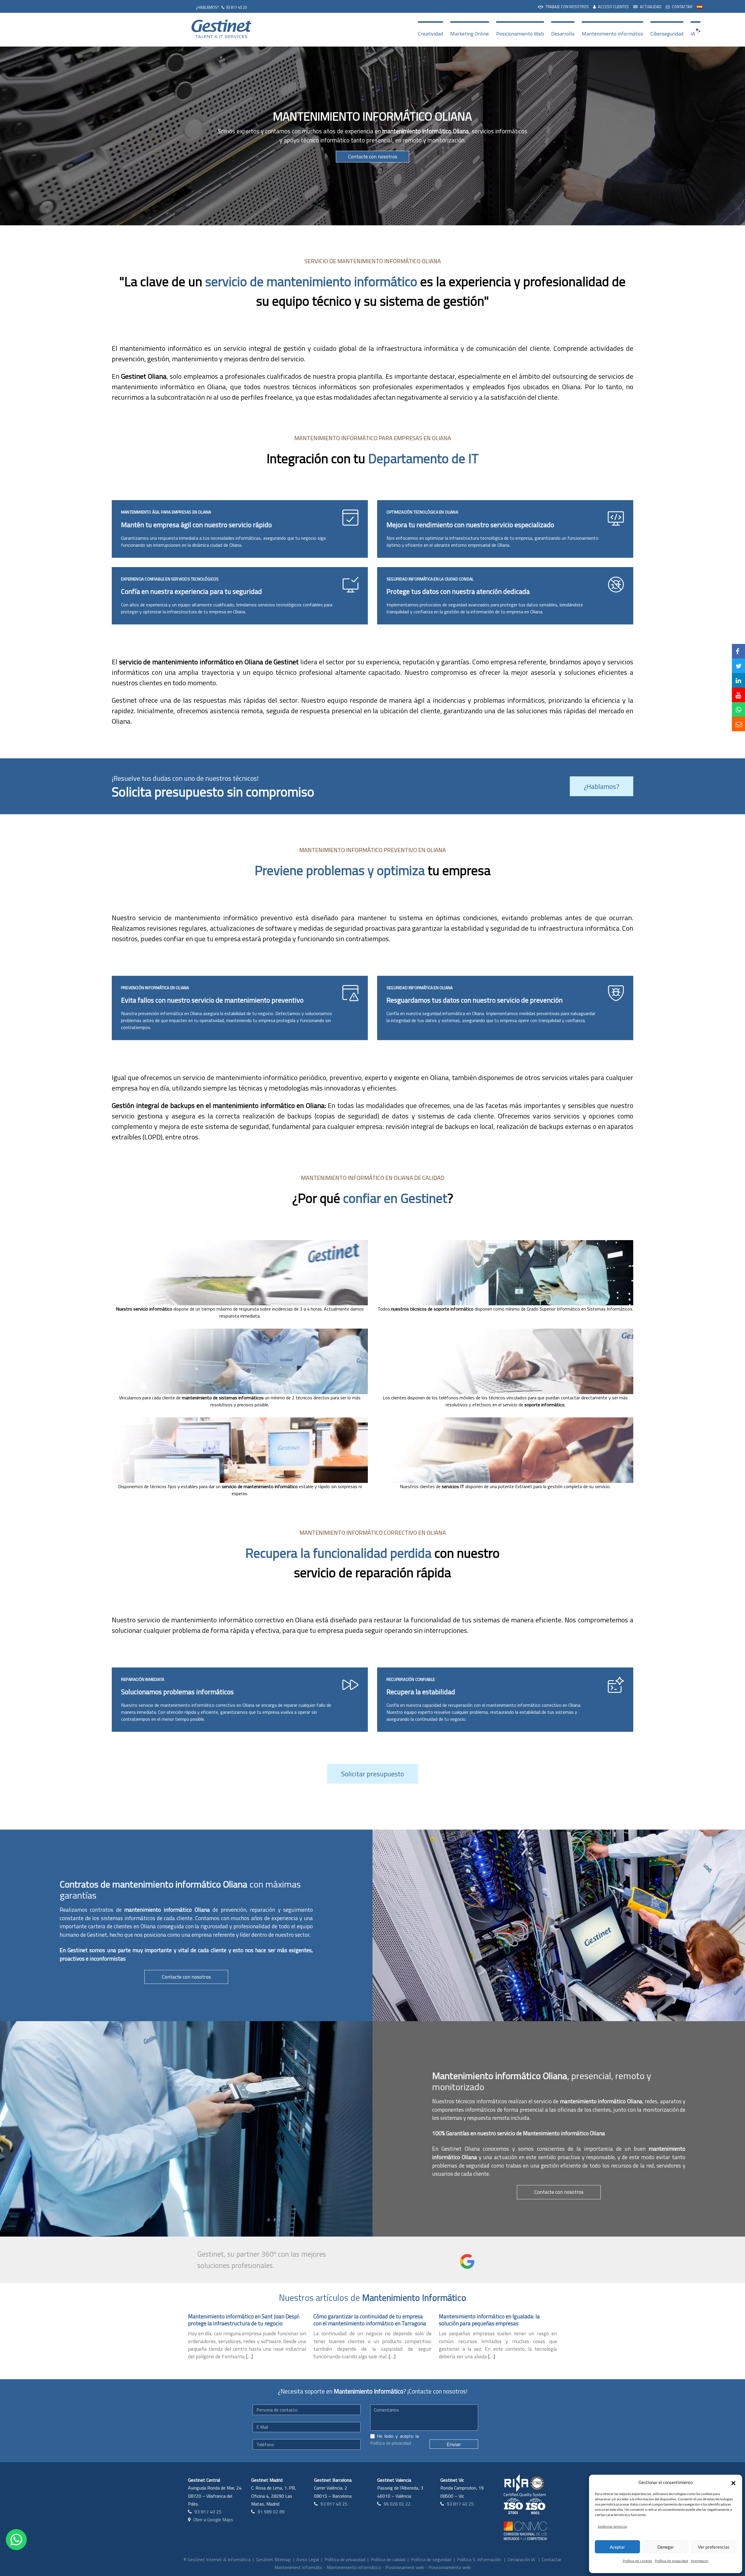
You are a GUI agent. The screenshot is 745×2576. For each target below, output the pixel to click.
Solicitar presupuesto (372, 1774)
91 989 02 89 (271, 2512)
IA (693, 34)
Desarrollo (563, 34)
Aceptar (617, 2547)
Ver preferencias (714, 2547)
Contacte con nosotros (373, 156)
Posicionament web (405, 2567)
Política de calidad (388, 2559)
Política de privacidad (671, 2561)
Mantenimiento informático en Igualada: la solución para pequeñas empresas (489, 2320)
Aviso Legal (308, 2559)
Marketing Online (470, 34)
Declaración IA (521, 2559)
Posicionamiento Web (520, 34)
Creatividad (430, 34)
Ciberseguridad (667, 34)
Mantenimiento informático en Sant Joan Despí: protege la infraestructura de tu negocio (244, 2320)
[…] (249, 2356)
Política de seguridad (431, 2559)
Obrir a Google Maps (213, 2520)
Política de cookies (637, 2561)
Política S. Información (479, 2559)
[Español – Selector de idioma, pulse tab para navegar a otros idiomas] (700, 6)
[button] (733, 2482)
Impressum (700, 2561)
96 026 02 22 (397, 2504)
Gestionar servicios (612, 2526)
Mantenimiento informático (612, 34)
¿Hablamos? (602, 786)
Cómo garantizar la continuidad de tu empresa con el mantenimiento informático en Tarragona (370, 2320)
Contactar (552, 2559)
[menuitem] (563, 6)
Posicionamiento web (449, 2567)
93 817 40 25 (236, 7)
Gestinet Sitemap (273, 2559)
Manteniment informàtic (298, 2567)
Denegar (666, 2547)
